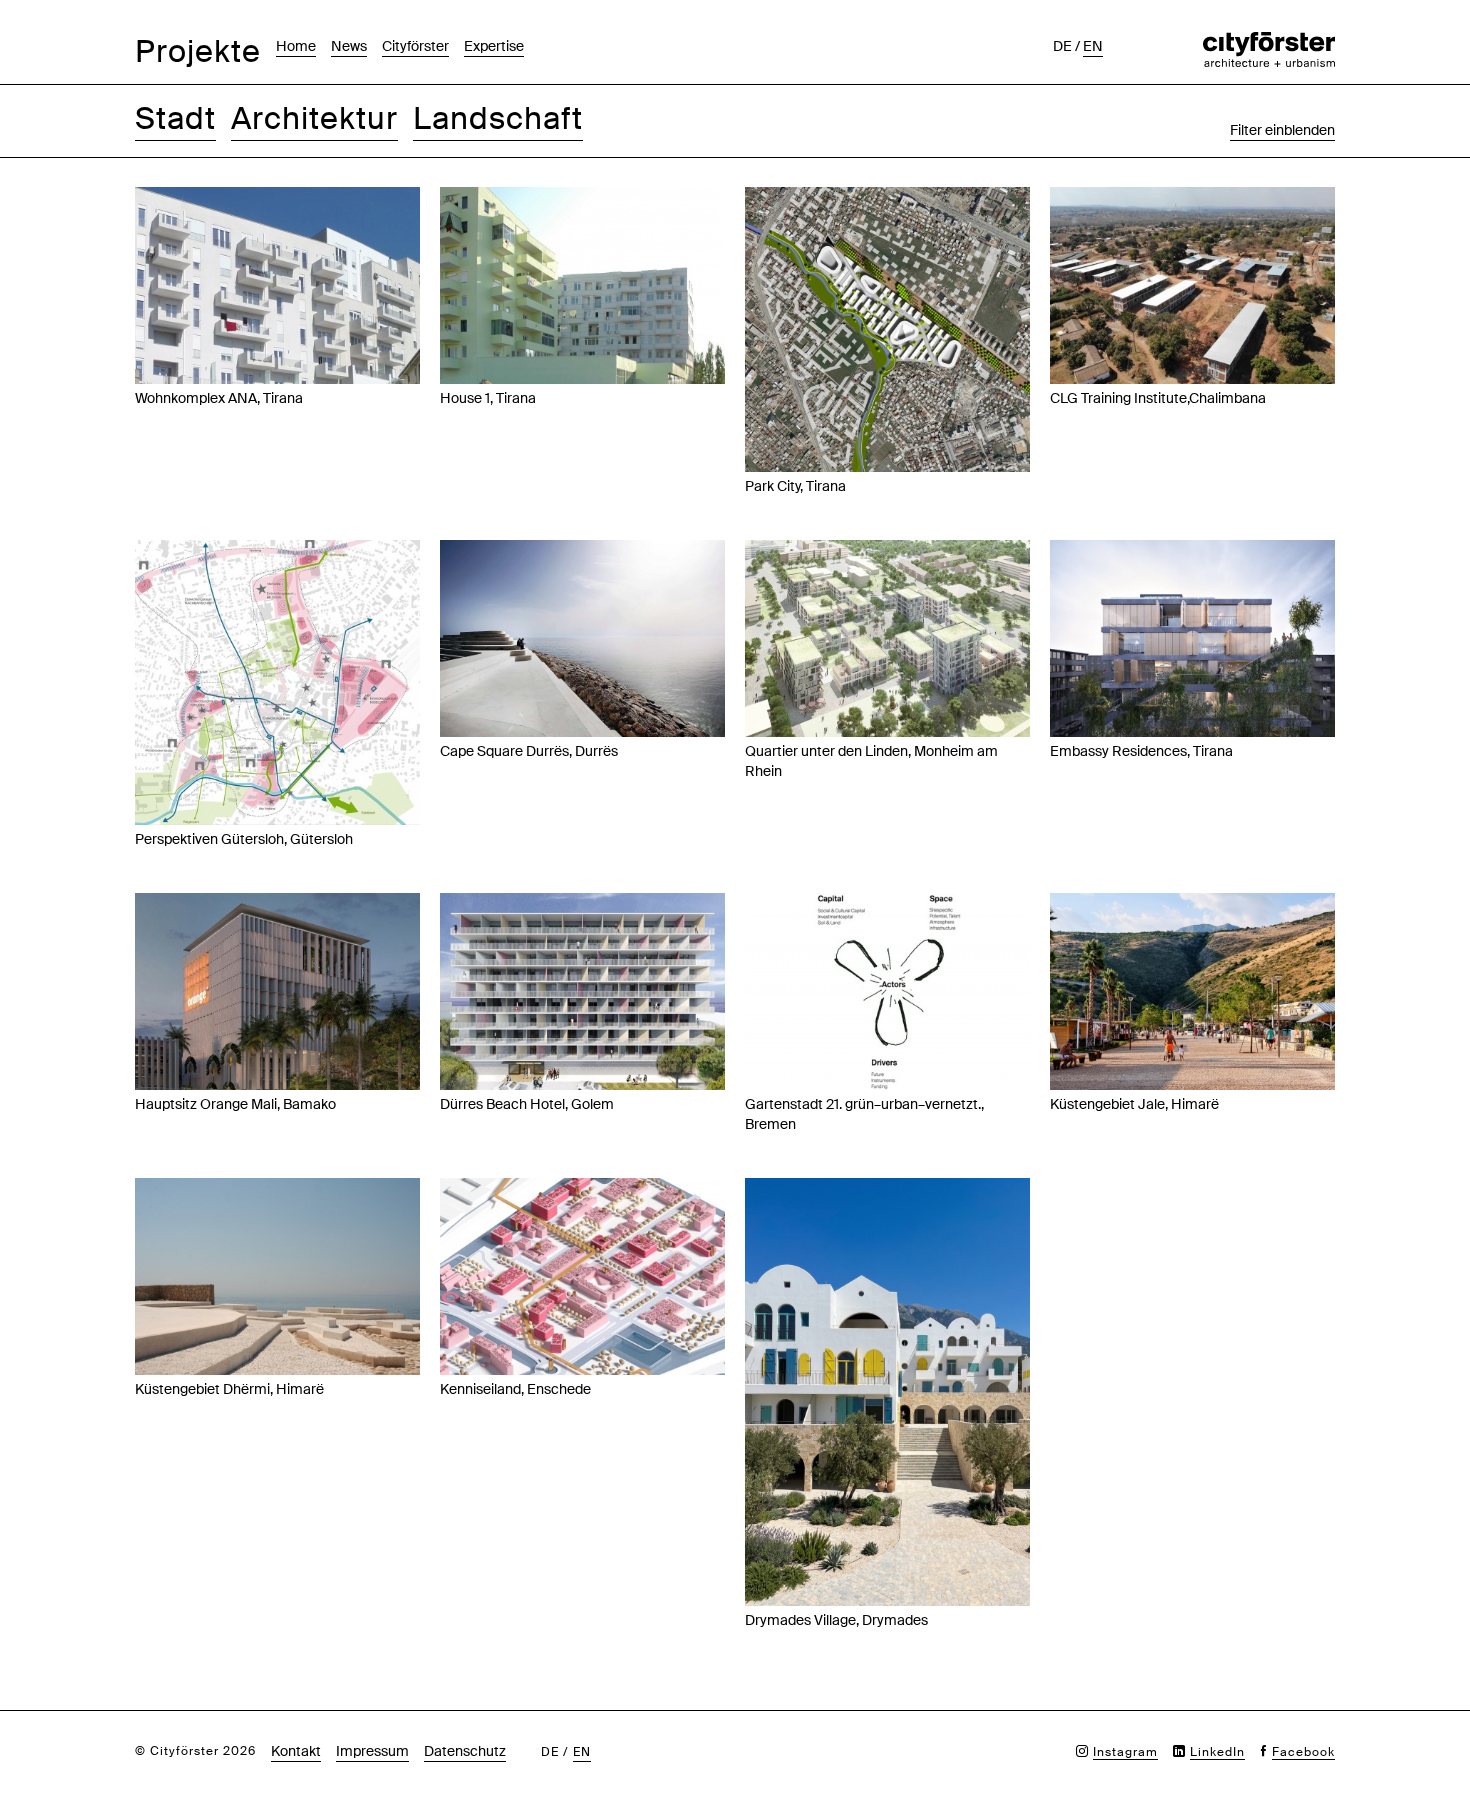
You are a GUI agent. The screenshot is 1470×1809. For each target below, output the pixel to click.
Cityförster (415, 46)
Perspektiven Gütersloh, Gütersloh (244, 839)
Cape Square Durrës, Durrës (529, 751)
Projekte (198, 51)
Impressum (372, 1751)
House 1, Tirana (488, 398)
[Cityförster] (1269, 42)
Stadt (175, 118)
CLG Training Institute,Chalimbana (1158, 398)
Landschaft (498, 118)
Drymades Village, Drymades (836, 1620)
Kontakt (296, 1751)
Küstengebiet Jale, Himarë (1134, 1104)
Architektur (314, 118)
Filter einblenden (1282, 130)
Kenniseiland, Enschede (515, 1389)
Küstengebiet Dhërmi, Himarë (229, 1389)
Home (296, 46)
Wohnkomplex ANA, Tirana (219, 398)
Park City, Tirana (795, 486)
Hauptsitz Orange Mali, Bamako (235, 1104)
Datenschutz (465, 1751)
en (1093, 46)
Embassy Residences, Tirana (1141, 751)
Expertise (494, 46)
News (349, 46)
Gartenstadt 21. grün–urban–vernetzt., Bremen (864, 1114)
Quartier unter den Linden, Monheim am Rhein (871, 761)
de (1062, 46)
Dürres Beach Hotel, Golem (527, 1104)
